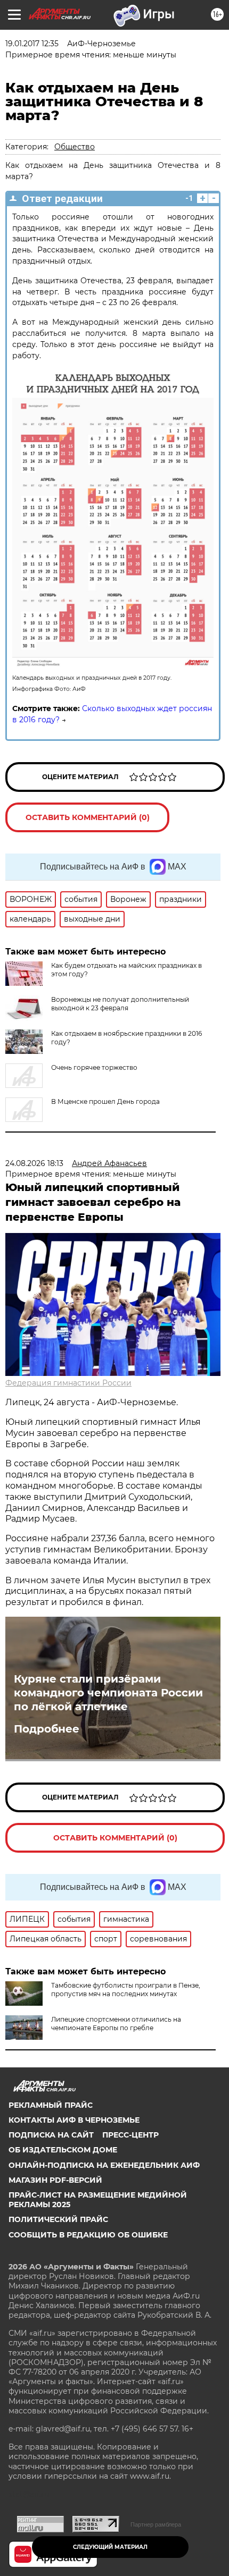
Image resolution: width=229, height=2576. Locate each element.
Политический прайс (58, 2219)
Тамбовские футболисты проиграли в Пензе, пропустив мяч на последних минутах (126, 1990)
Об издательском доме (63, 2150)
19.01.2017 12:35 (32, 44)
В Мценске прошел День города (105, 1101)
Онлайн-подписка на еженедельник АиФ (104, 2165)
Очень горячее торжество (94, 1067)
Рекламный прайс (51, 2105)
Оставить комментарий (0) (88, 817)
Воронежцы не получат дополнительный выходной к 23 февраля (120, 1004)
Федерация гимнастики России (68, 1383)
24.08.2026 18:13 (34, 1163)
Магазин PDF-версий (55, 2180)
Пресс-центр (130, 2135)
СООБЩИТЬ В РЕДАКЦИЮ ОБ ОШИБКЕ (88, 2235)
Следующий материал (110, 2547)
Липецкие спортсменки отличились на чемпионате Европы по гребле (116, 2024)
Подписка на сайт (51, 2135)
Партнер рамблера (156, 2524)
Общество (75, 147)
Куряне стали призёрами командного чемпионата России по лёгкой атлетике (108, 1693)
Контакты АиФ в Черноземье (74, 2120)
